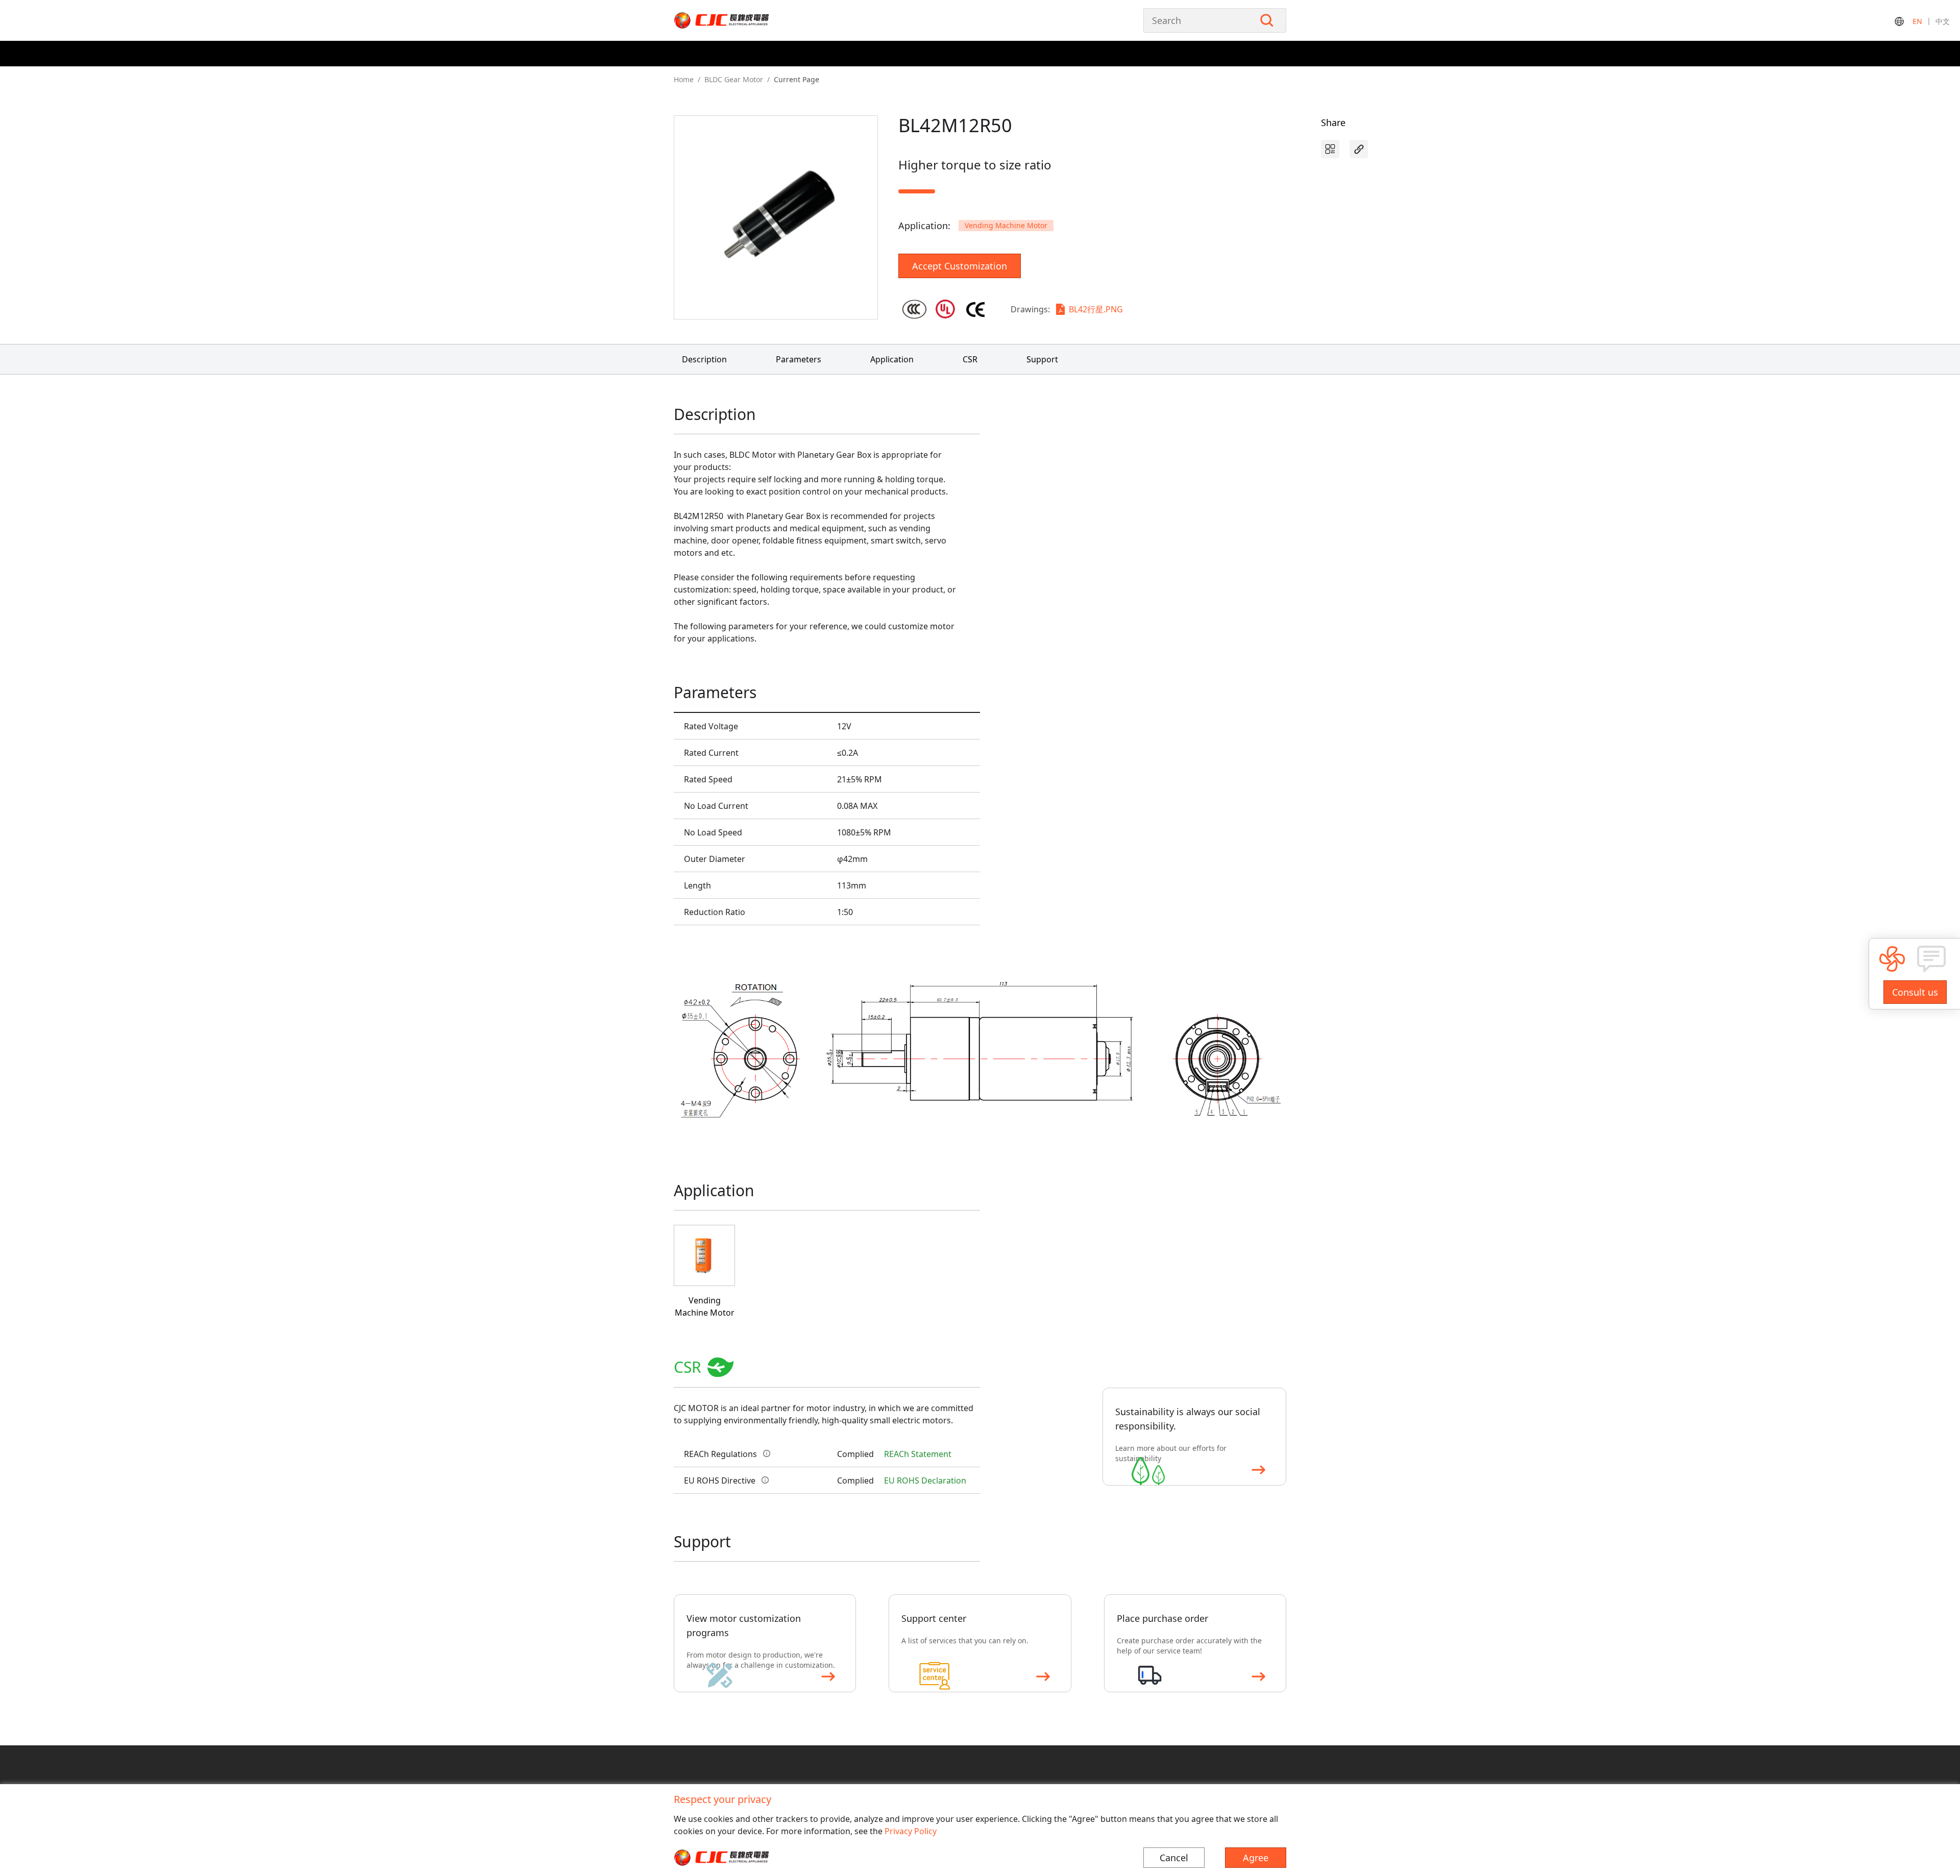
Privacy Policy (911, 1831)
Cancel (1174, 1858)
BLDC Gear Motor (734, 79)
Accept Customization (960, 266)
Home (684, 79)
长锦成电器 (743, 20)
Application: (924, 226)
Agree (1256, 1858)
